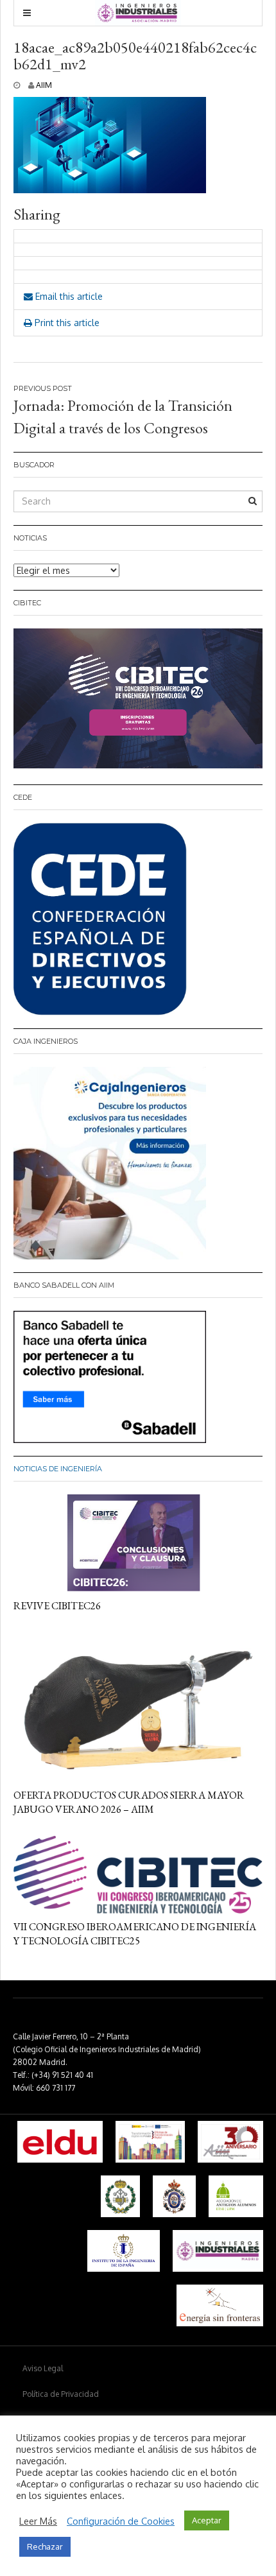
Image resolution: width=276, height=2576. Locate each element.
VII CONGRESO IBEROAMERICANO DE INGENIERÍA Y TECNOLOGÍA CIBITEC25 (135, 1934)
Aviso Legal (43, 2368)
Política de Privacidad (61, 2394)
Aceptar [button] (207, 2520)
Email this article (68, 296)
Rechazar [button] (45, 2546)
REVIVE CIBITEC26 (57, 1606)
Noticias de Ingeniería (58, 1469)
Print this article (66, 323)
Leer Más (38, 2521)
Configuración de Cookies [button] (121, 2521)
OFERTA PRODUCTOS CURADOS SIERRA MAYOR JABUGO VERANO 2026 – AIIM (129, 1802)
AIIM (44, 85)
